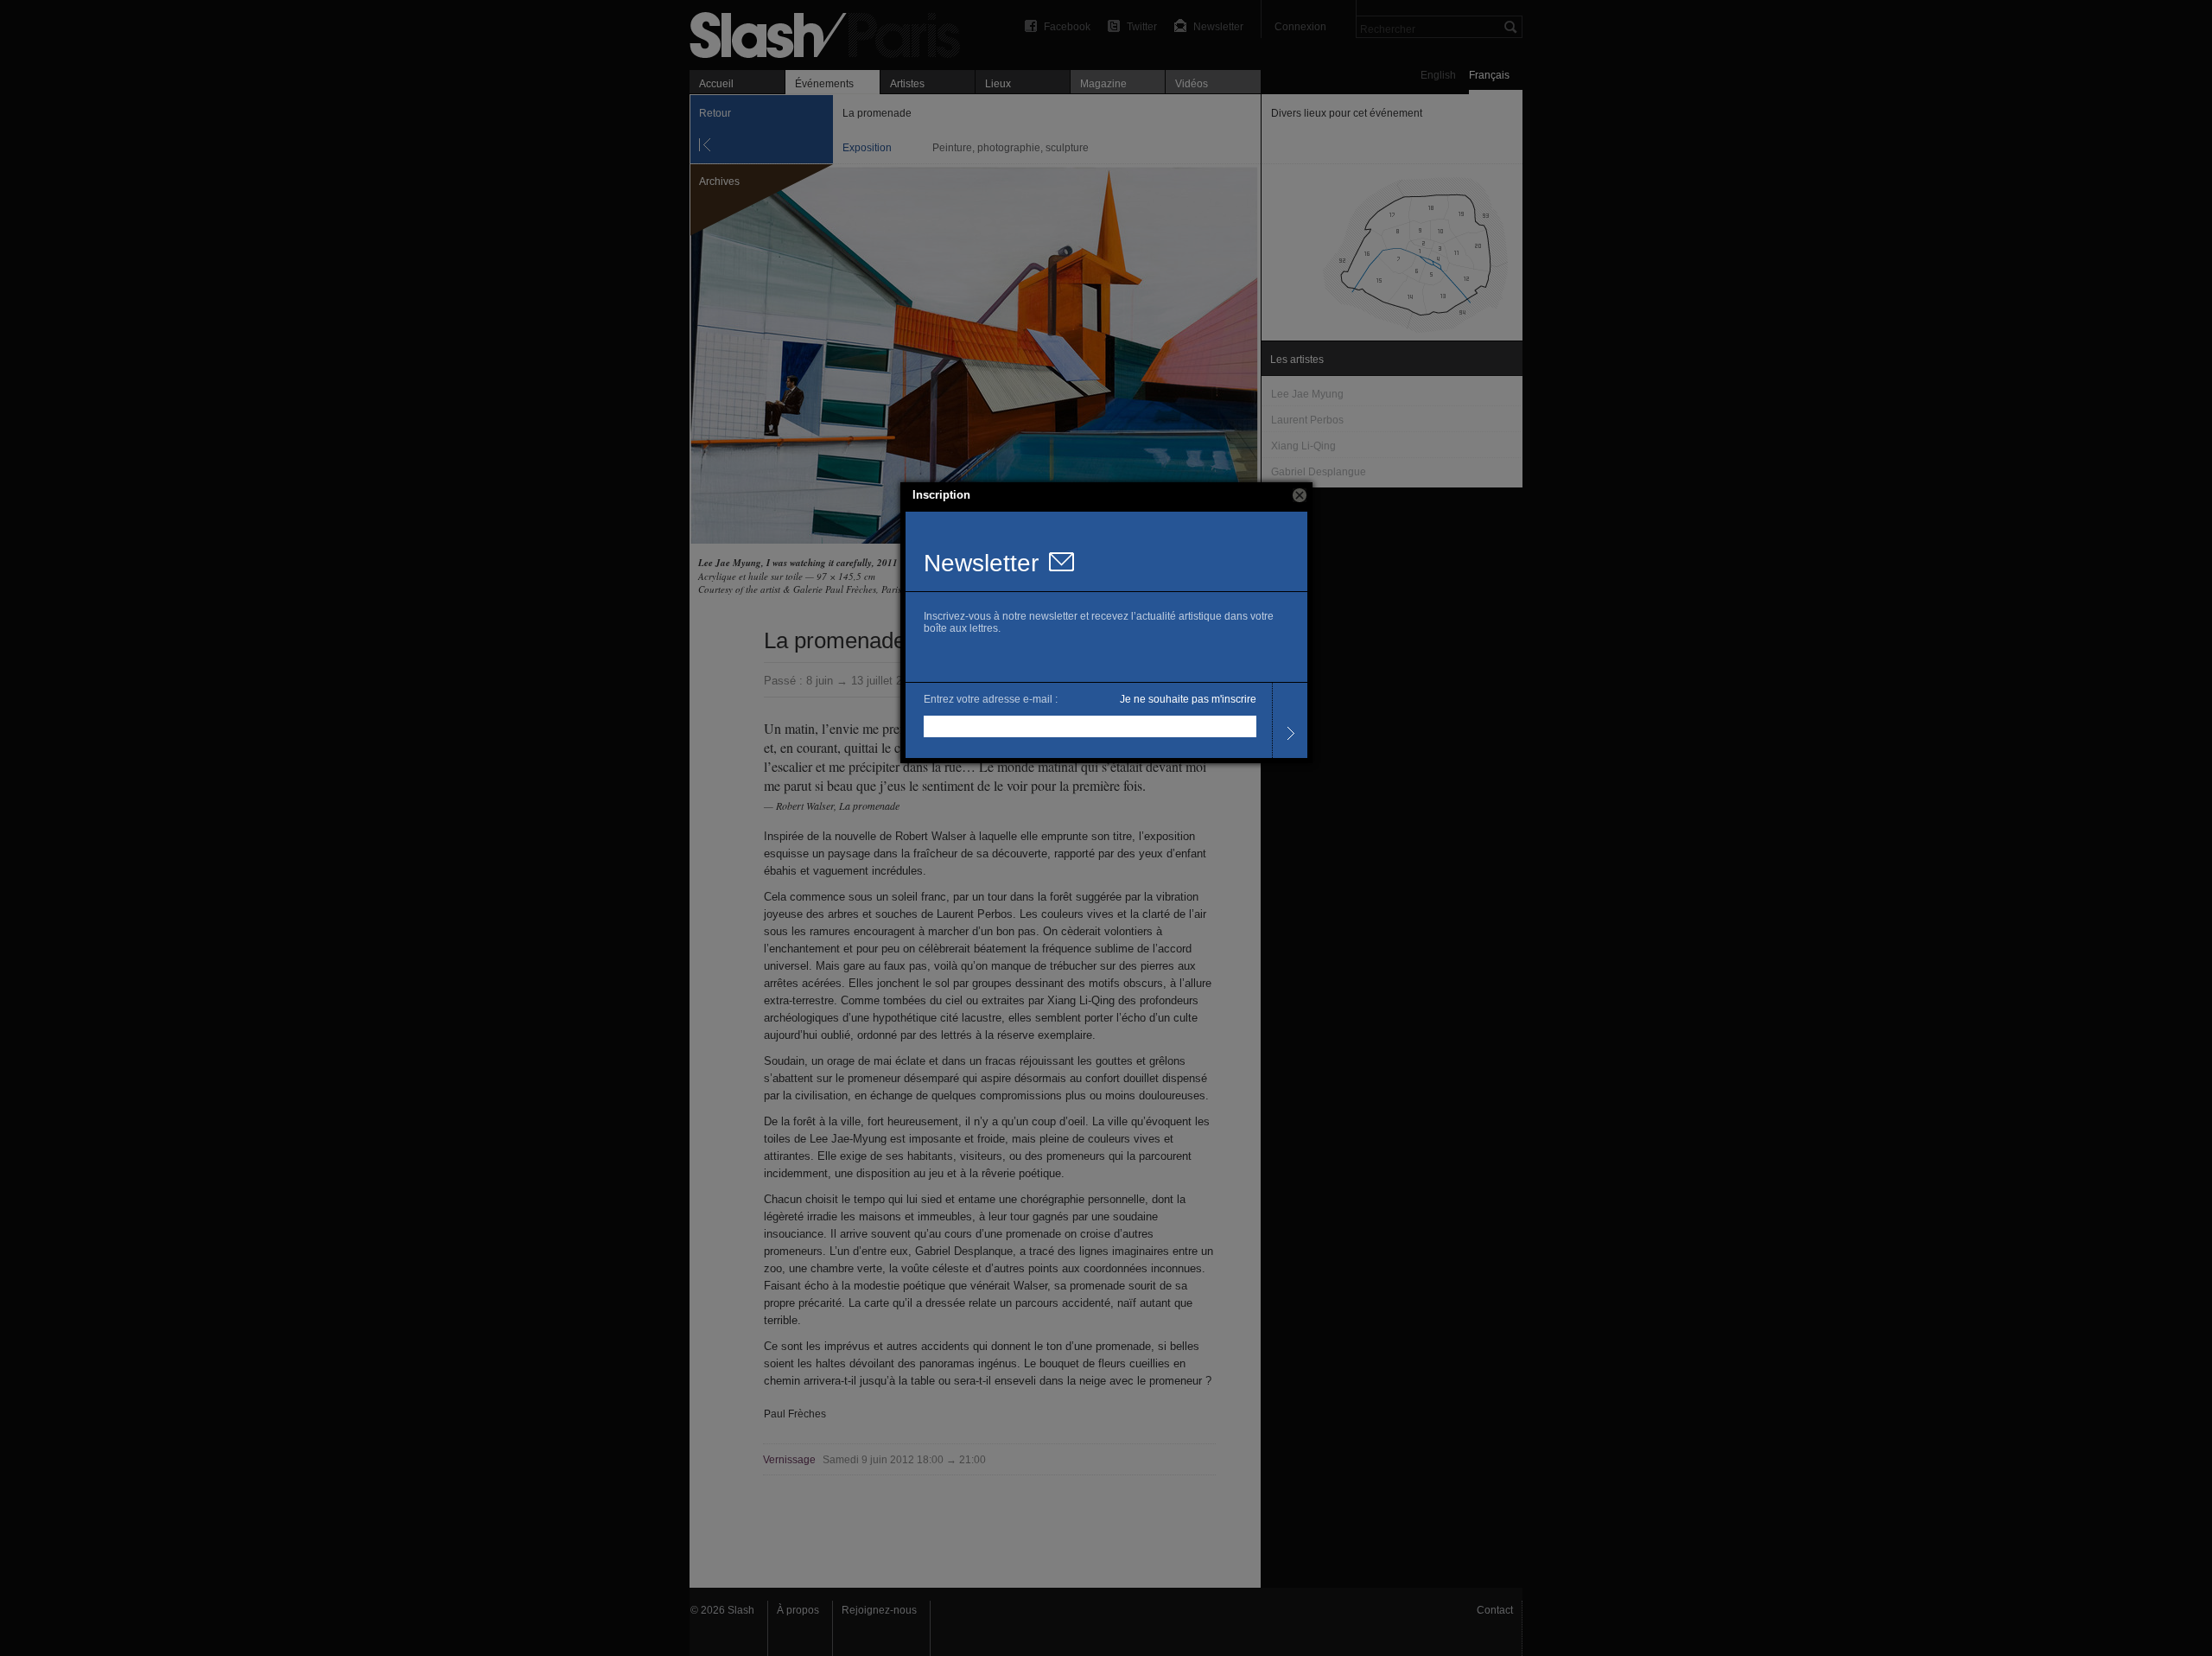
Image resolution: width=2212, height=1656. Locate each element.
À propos (798, 1610)
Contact (1495, 1610)
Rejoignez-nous (879, 1610)
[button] (1300, 495)
